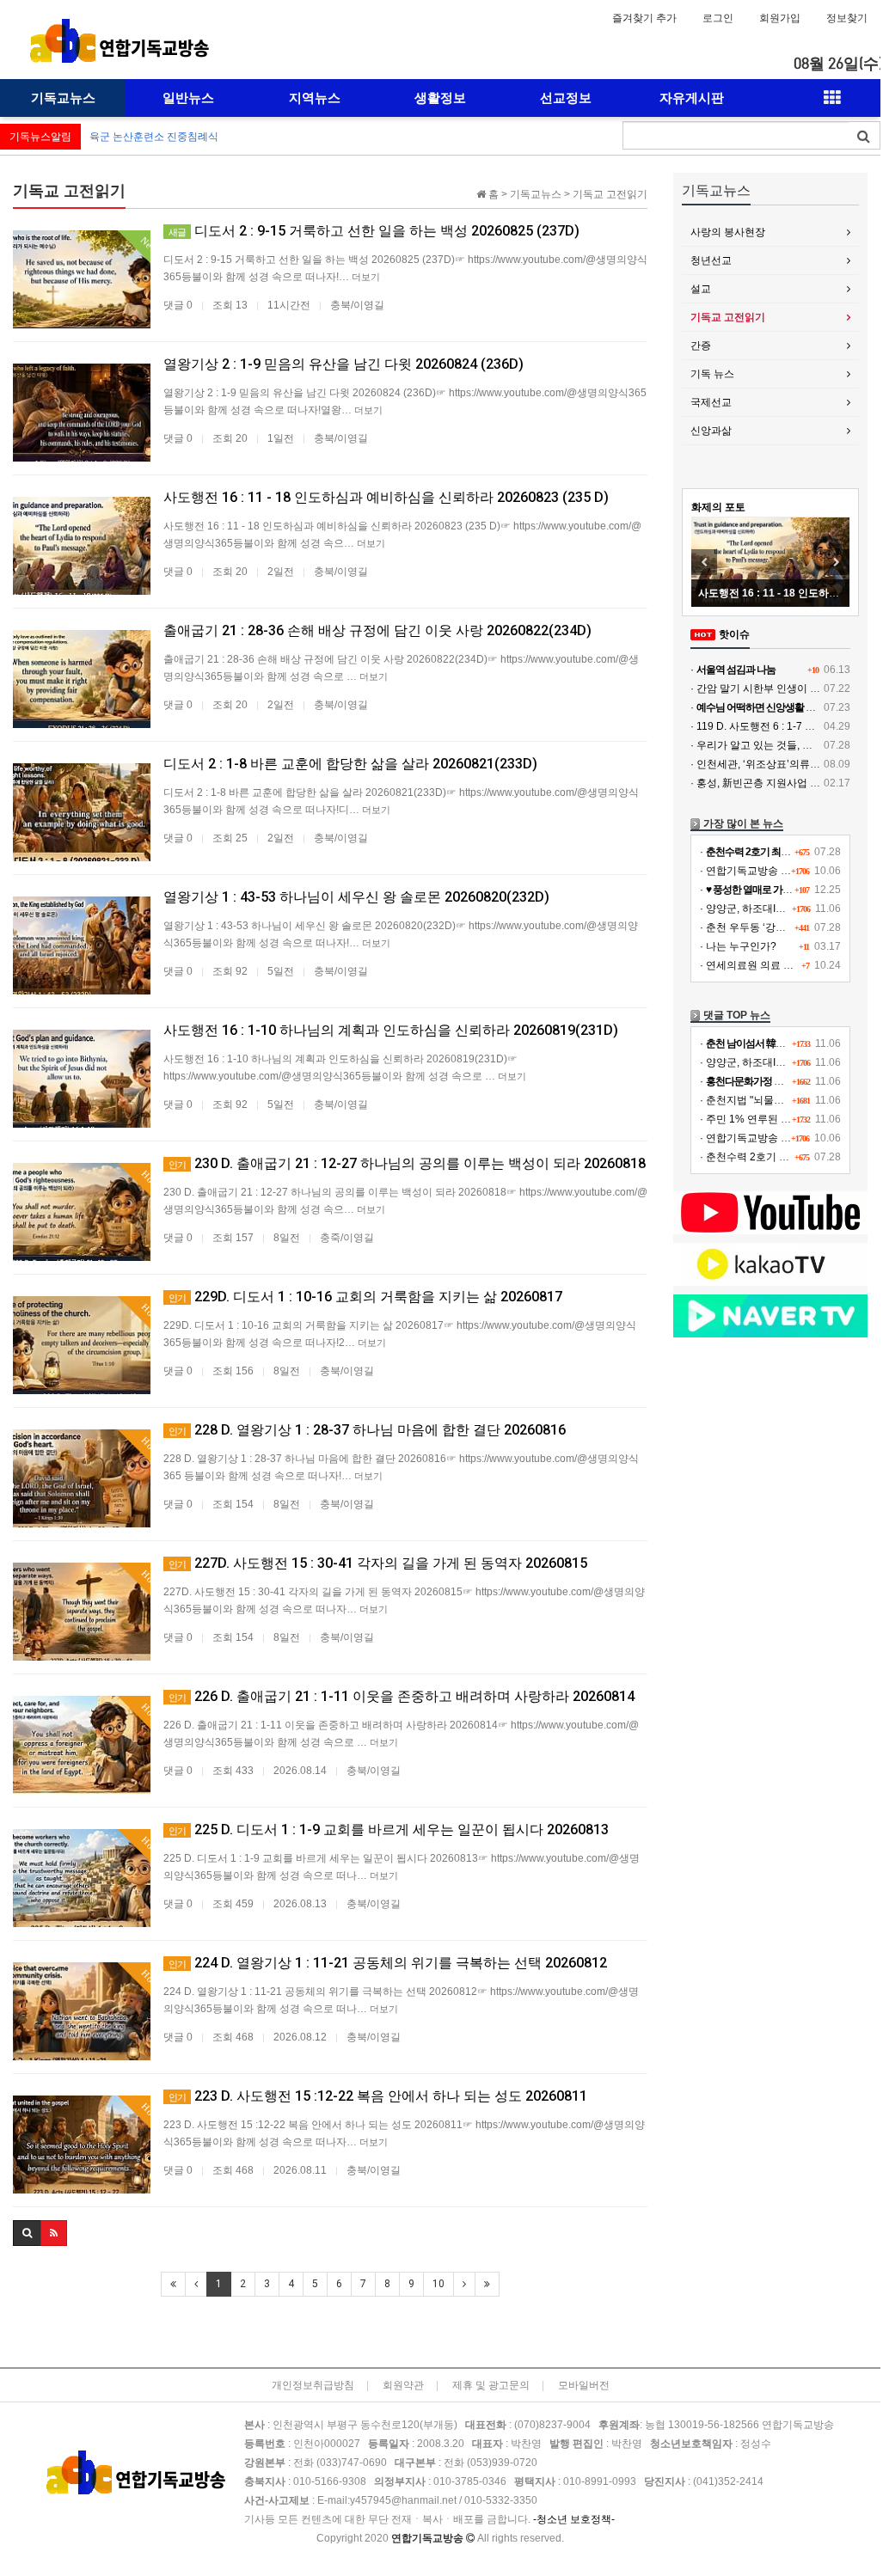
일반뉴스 (188, 98)
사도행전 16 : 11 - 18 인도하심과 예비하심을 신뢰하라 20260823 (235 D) (386, 497)
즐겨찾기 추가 (644, 18)
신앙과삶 (711, 431)
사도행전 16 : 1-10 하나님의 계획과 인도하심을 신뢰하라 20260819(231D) (391, 1030)
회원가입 (780, 18)
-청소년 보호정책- (574, 2519)
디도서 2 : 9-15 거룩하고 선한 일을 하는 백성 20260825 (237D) (374, 231)
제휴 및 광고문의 (491, 2385)
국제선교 (711, 402)
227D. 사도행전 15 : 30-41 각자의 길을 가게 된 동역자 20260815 (378, 1563)
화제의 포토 (718, 507)
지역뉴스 (315, 98)
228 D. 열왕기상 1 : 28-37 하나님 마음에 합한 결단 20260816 (367, 1430)
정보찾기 (847, 18)
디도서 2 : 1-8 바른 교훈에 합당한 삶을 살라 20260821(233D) (350, 764)
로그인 (718, 18)
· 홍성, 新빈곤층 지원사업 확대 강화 (772, 783)
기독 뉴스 (712, 374)
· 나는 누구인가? (738, 946)
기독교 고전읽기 (728, 317)
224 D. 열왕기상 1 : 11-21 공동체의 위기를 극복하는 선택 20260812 (388, 1963)
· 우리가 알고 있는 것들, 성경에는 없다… (784, 745)
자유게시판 (692, 98)
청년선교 (711, 260)
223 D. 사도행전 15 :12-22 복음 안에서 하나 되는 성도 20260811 (378, 2096)
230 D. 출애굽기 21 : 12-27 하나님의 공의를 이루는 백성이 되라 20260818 (407, 1163)
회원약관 (403, 2385)
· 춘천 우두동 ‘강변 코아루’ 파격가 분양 (789, 927)
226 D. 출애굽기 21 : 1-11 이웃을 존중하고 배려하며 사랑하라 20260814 (402, 1696)
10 (438, 2284)
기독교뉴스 (63, 98)
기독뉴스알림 (40, 137)
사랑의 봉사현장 (728, 232)
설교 (701, 289)
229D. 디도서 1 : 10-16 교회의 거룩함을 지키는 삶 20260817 (365, 1297)
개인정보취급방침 (313, 2385)
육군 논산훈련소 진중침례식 (154, 137)
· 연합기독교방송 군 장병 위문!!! (773, 871)
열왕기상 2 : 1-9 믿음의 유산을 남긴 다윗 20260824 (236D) (343, 364)
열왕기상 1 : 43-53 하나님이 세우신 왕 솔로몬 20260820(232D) (356, 897)
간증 (701, 346)
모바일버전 (584, 2385)
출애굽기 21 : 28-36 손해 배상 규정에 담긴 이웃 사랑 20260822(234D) (377, 630)
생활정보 (440, 98)
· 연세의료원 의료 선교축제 (762, 965)
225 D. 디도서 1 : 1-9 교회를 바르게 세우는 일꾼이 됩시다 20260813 (389, 1830)
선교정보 (566, 98)
